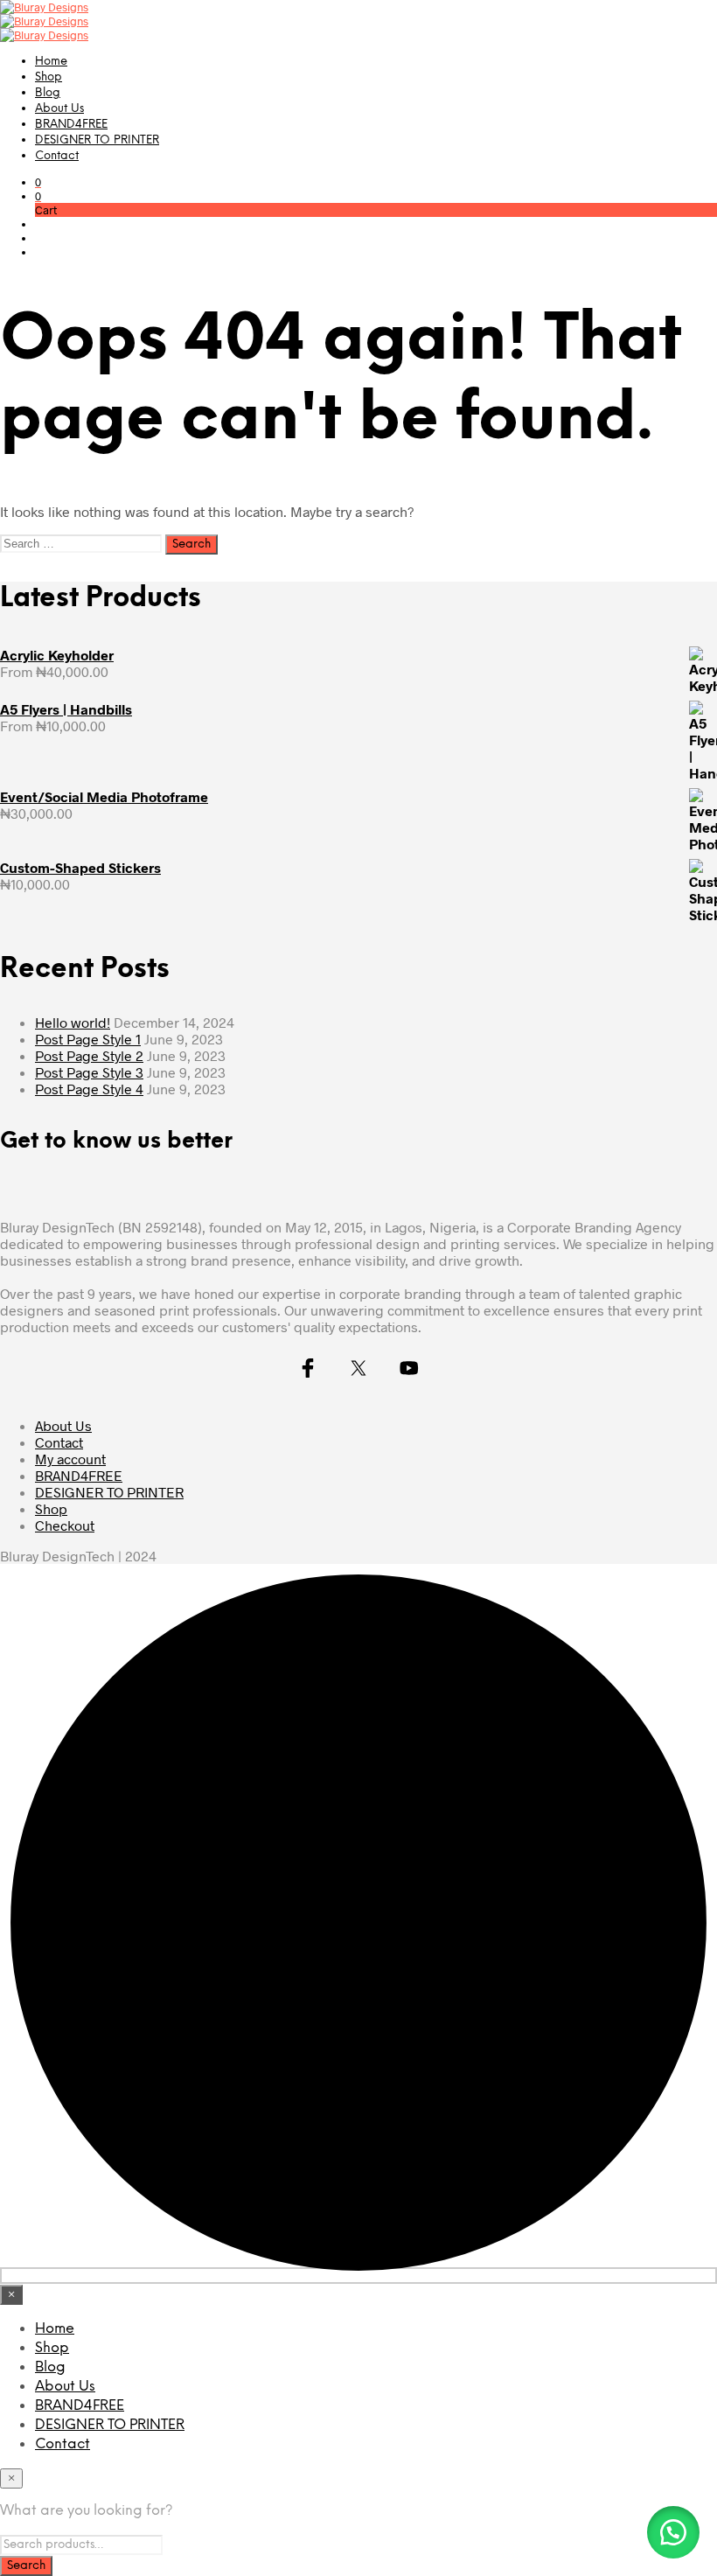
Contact (57, 156)
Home (51, 62)
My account (70, 1459)
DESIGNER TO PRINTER (97, 140)
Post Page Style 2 (89, 1055)
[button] (38, 182)
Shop (49, 77)
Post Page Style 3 (89, 1072)
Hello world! (73, 1022)
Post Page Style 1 (88, 1039)
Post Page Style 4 (89, 1089)
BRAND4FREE (71, 125)
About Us (59, 109)
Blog (48, 93)
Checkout (65, 1525)
